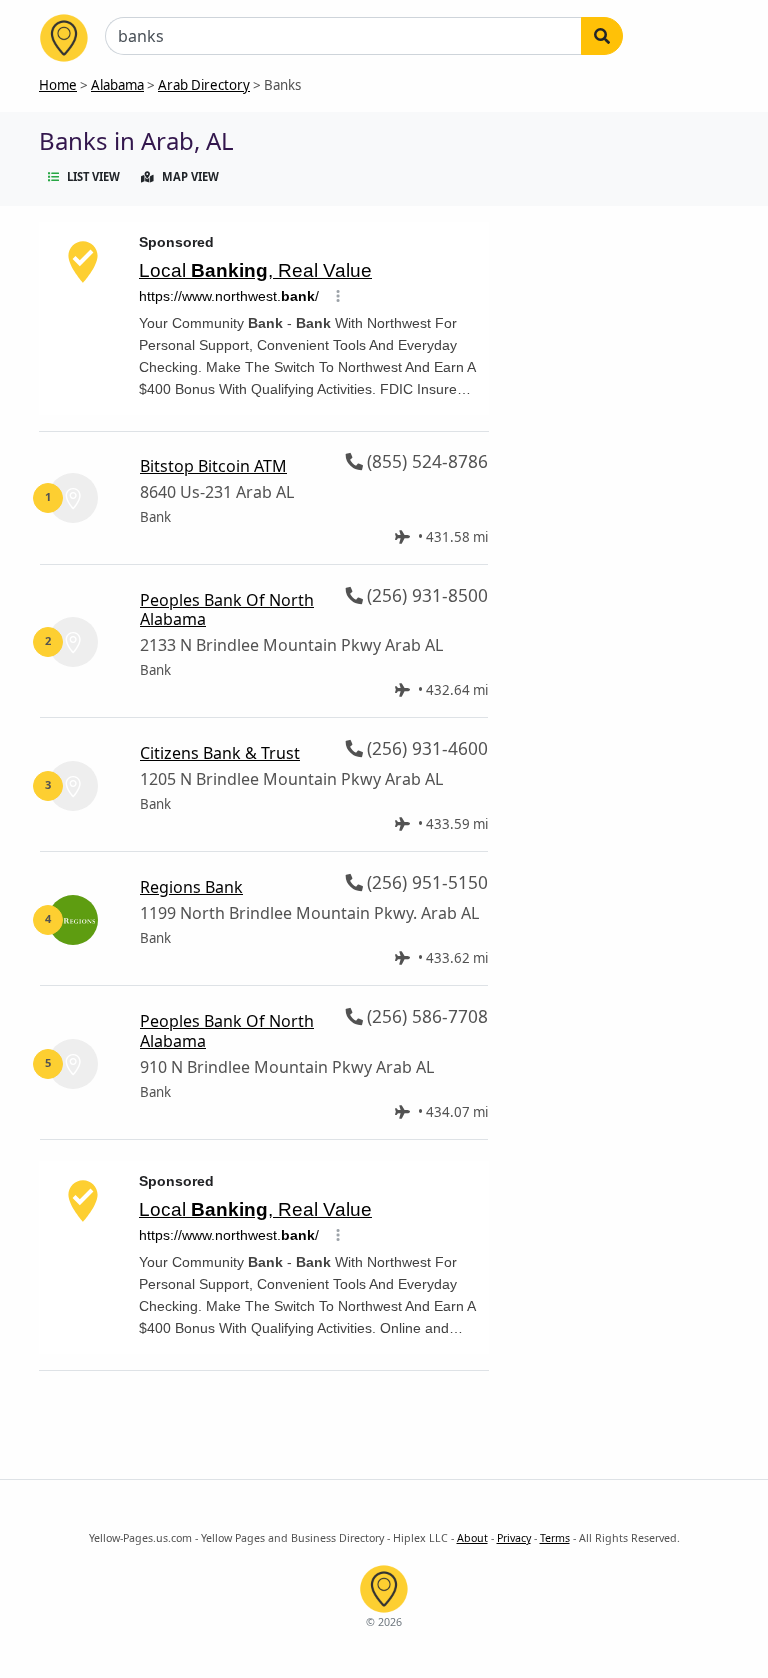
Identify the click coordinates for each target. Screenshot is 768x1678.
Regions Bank (191, 887)
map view (190, 176)
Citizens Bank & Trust (220, 753)
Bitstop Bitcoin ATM (213, 466)
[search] (602, 36)
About (472, 1538)
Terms (555, 1538)
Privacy (514, 1538)
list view (93, 176)
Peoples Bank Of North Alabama (227, 609)
